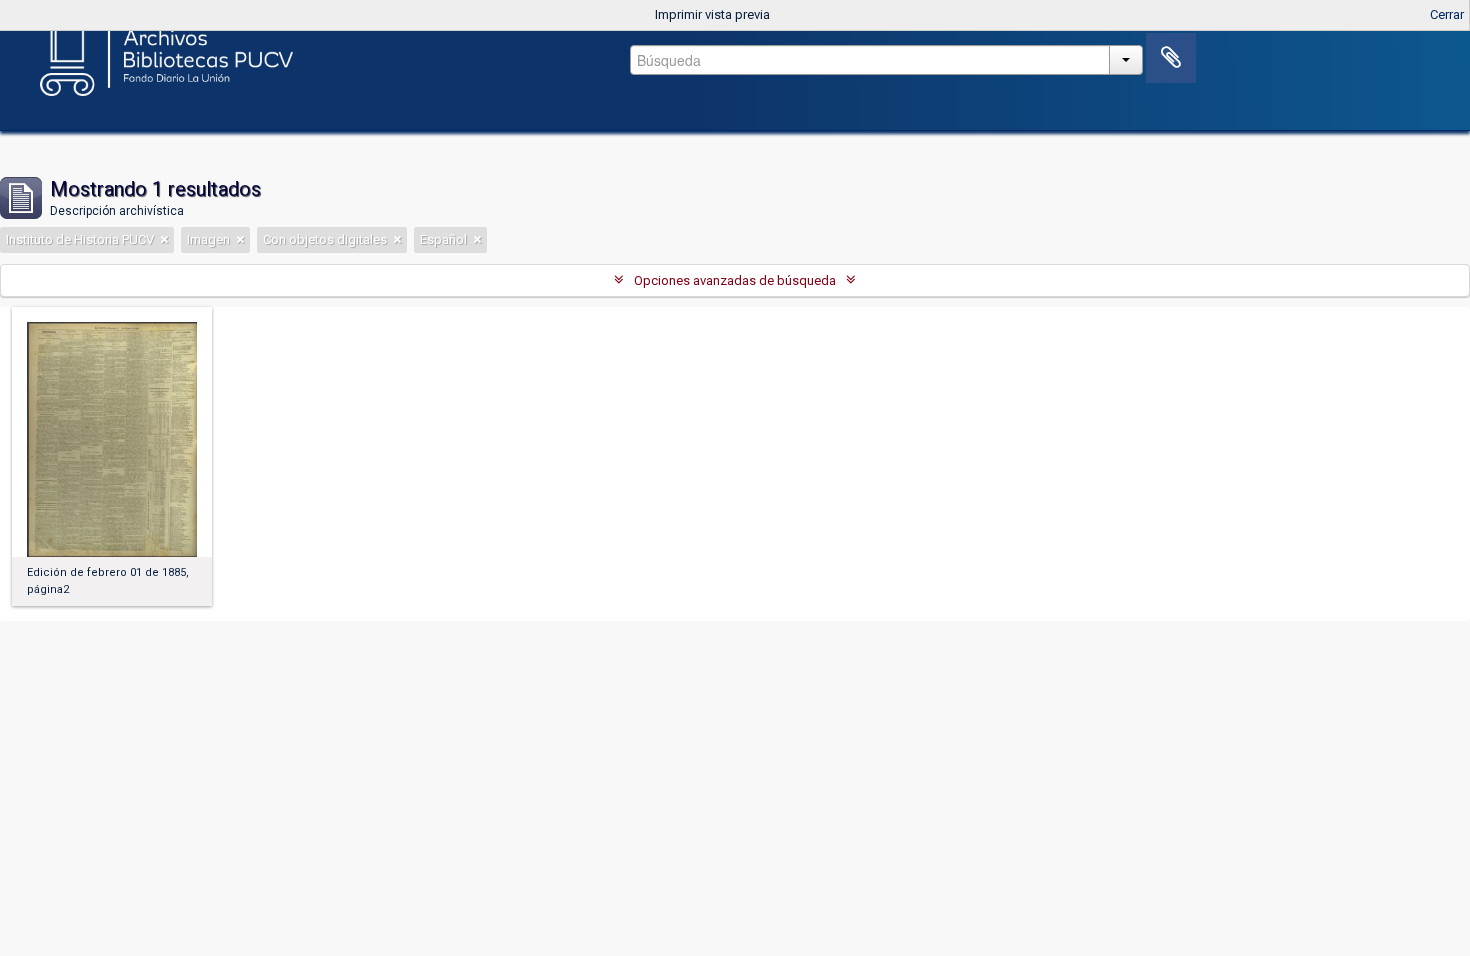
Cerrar (1447, 14)
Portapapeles (1171, 58)
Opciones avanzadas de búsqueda (735, 280)
